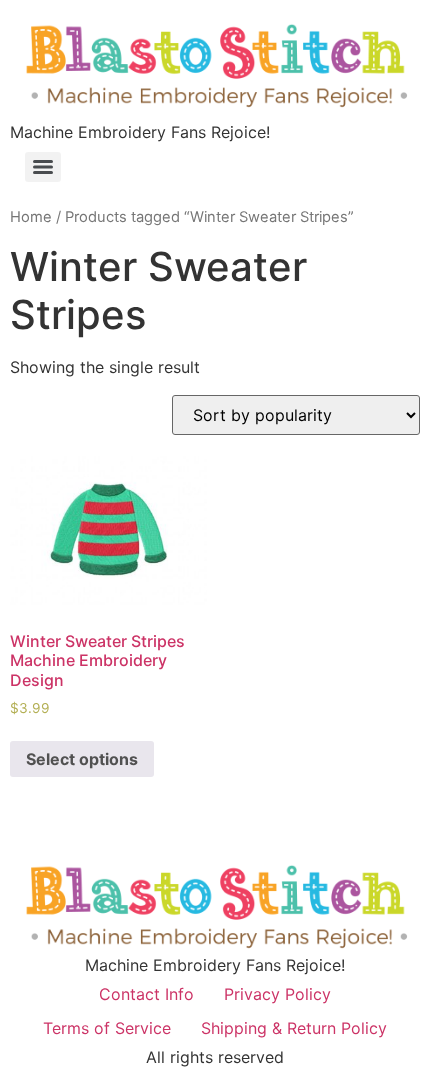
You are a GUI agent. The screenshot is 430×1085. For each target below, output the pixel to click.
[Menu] (43, 167)
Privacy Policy (277, 994)
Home (31, 217)
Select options (82, 759)
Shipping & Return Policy (294, 1028)
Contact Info (146, 994)
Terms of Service (107, 1028)
